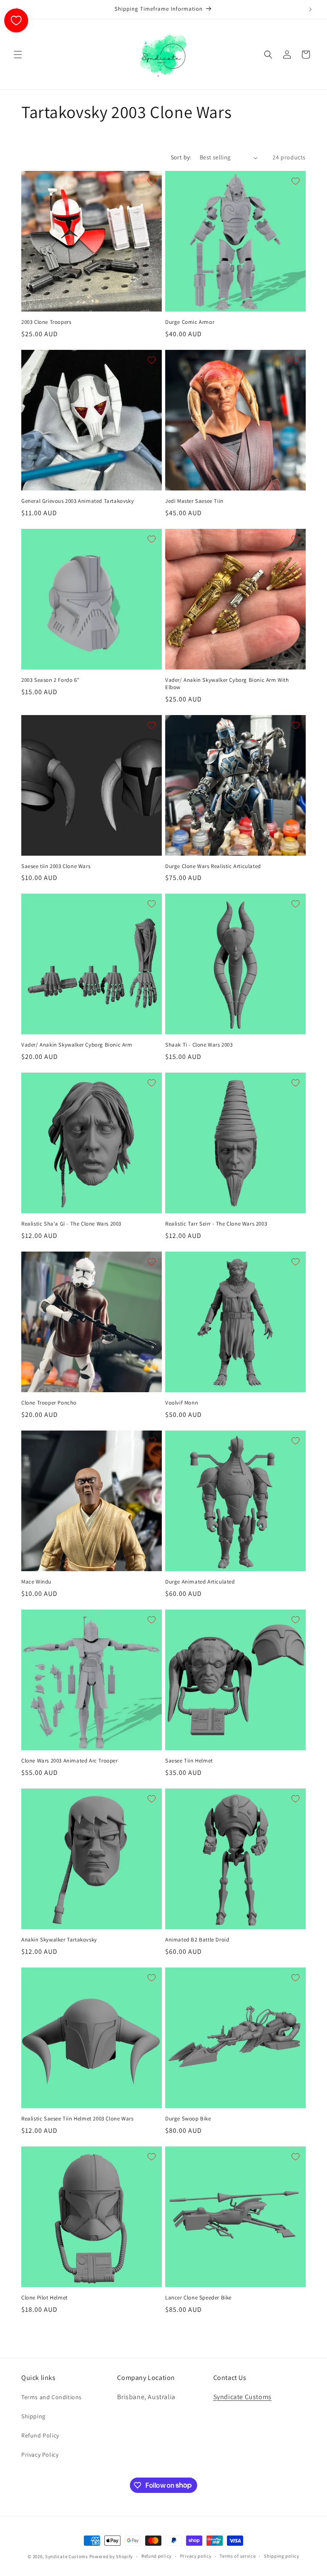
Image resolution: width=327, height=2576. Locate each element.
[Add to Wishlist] (152, 181)
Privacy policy (196, 2556)
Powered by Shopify (111, 2556)
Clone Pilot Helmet (44, 2298)
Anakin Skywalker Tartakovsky (59, 1940)
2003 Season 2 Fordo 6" (50, 680)
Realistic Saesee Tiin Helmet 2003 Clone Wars (77, 2119)
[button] (18, 55)
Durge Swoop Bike (188, 2119)
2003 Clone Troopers (46, 322)
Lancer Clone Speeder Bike (198, 2298)
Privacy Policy (40, 2455)
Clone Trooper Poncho (49, 1403)
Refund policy (156, 2556)
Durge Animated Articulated (200, 1582)
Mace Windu (36, 1582)
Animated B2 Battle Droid (197, 1940)
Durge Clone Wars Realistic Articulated (213, 866)
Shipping (33, 2416)
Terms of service (238, 2556)
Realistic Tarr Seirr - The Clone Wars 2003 (216, 1224)
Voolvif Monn (182, 1403)
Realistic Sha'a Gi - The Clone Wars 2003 (71, 1224)
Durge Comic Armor (190, 322)
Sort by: (181, 157)
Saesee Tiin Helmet (189, 1761)
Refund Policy (40, 2435)
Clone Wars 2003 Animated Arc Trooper (70, 1761)
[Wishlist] (16, 20)
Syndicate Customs (242, 2397)
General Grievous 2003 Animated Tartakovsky (77, 501)
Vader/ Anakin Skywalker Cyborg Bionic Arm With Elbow (227, 684)
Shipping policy (282, 2556)
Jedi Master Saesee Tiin (194, 501)
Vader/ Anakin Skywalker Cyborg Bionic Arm (77, 1045)
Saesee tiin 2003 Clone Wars (56, 866)
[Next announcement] (310, 9)
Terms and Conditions (52, 2397)
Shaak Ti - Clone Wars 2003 (199, 1045)
